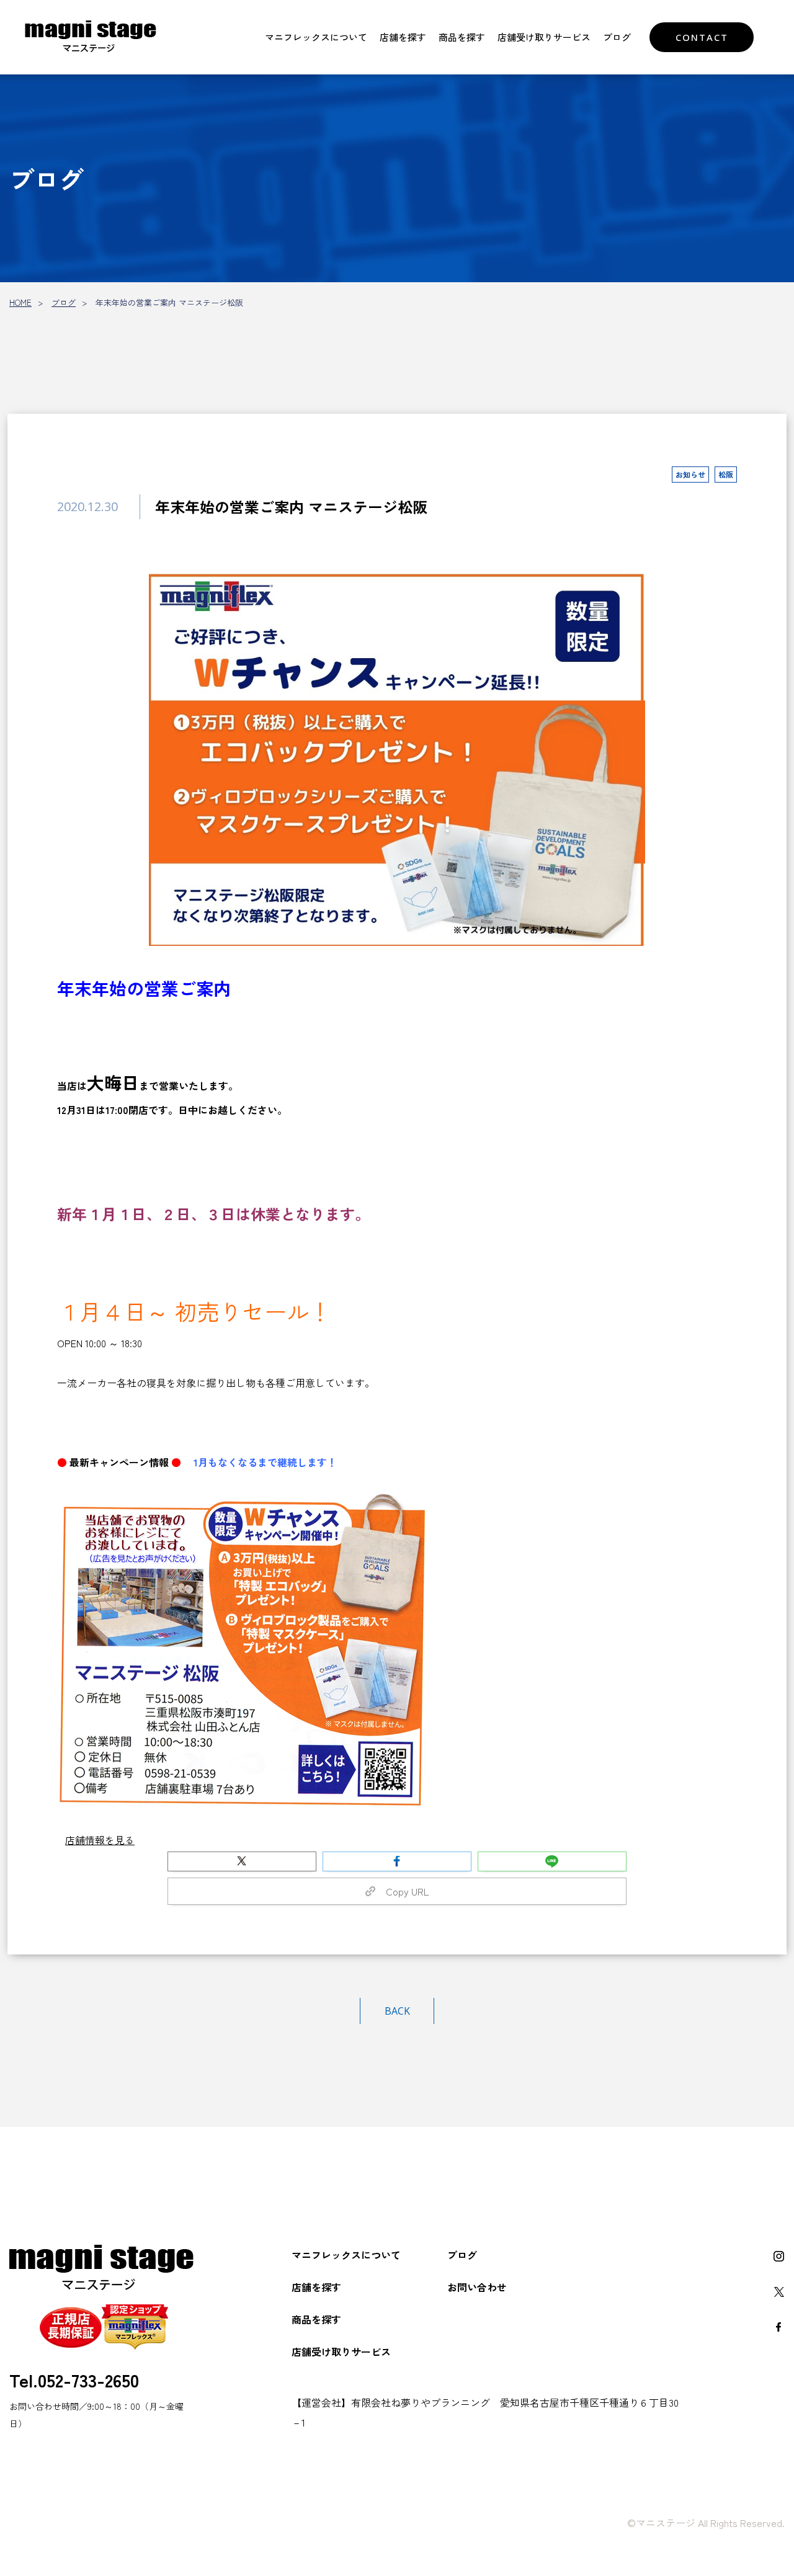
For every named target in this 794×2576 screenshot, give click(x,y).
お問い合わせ (477, 2287)
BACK (397, 2011)
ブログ (617, 37)
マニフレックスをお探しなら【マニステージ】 (91, 37)
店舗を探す (403, 37)
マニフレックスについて (316, 37)
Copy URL (403, 1891)
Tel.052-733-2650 (74, 2379)
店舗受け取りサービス (544, 37)
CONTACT (702, 37)
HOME (20, 302)
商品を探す (462, 37)
